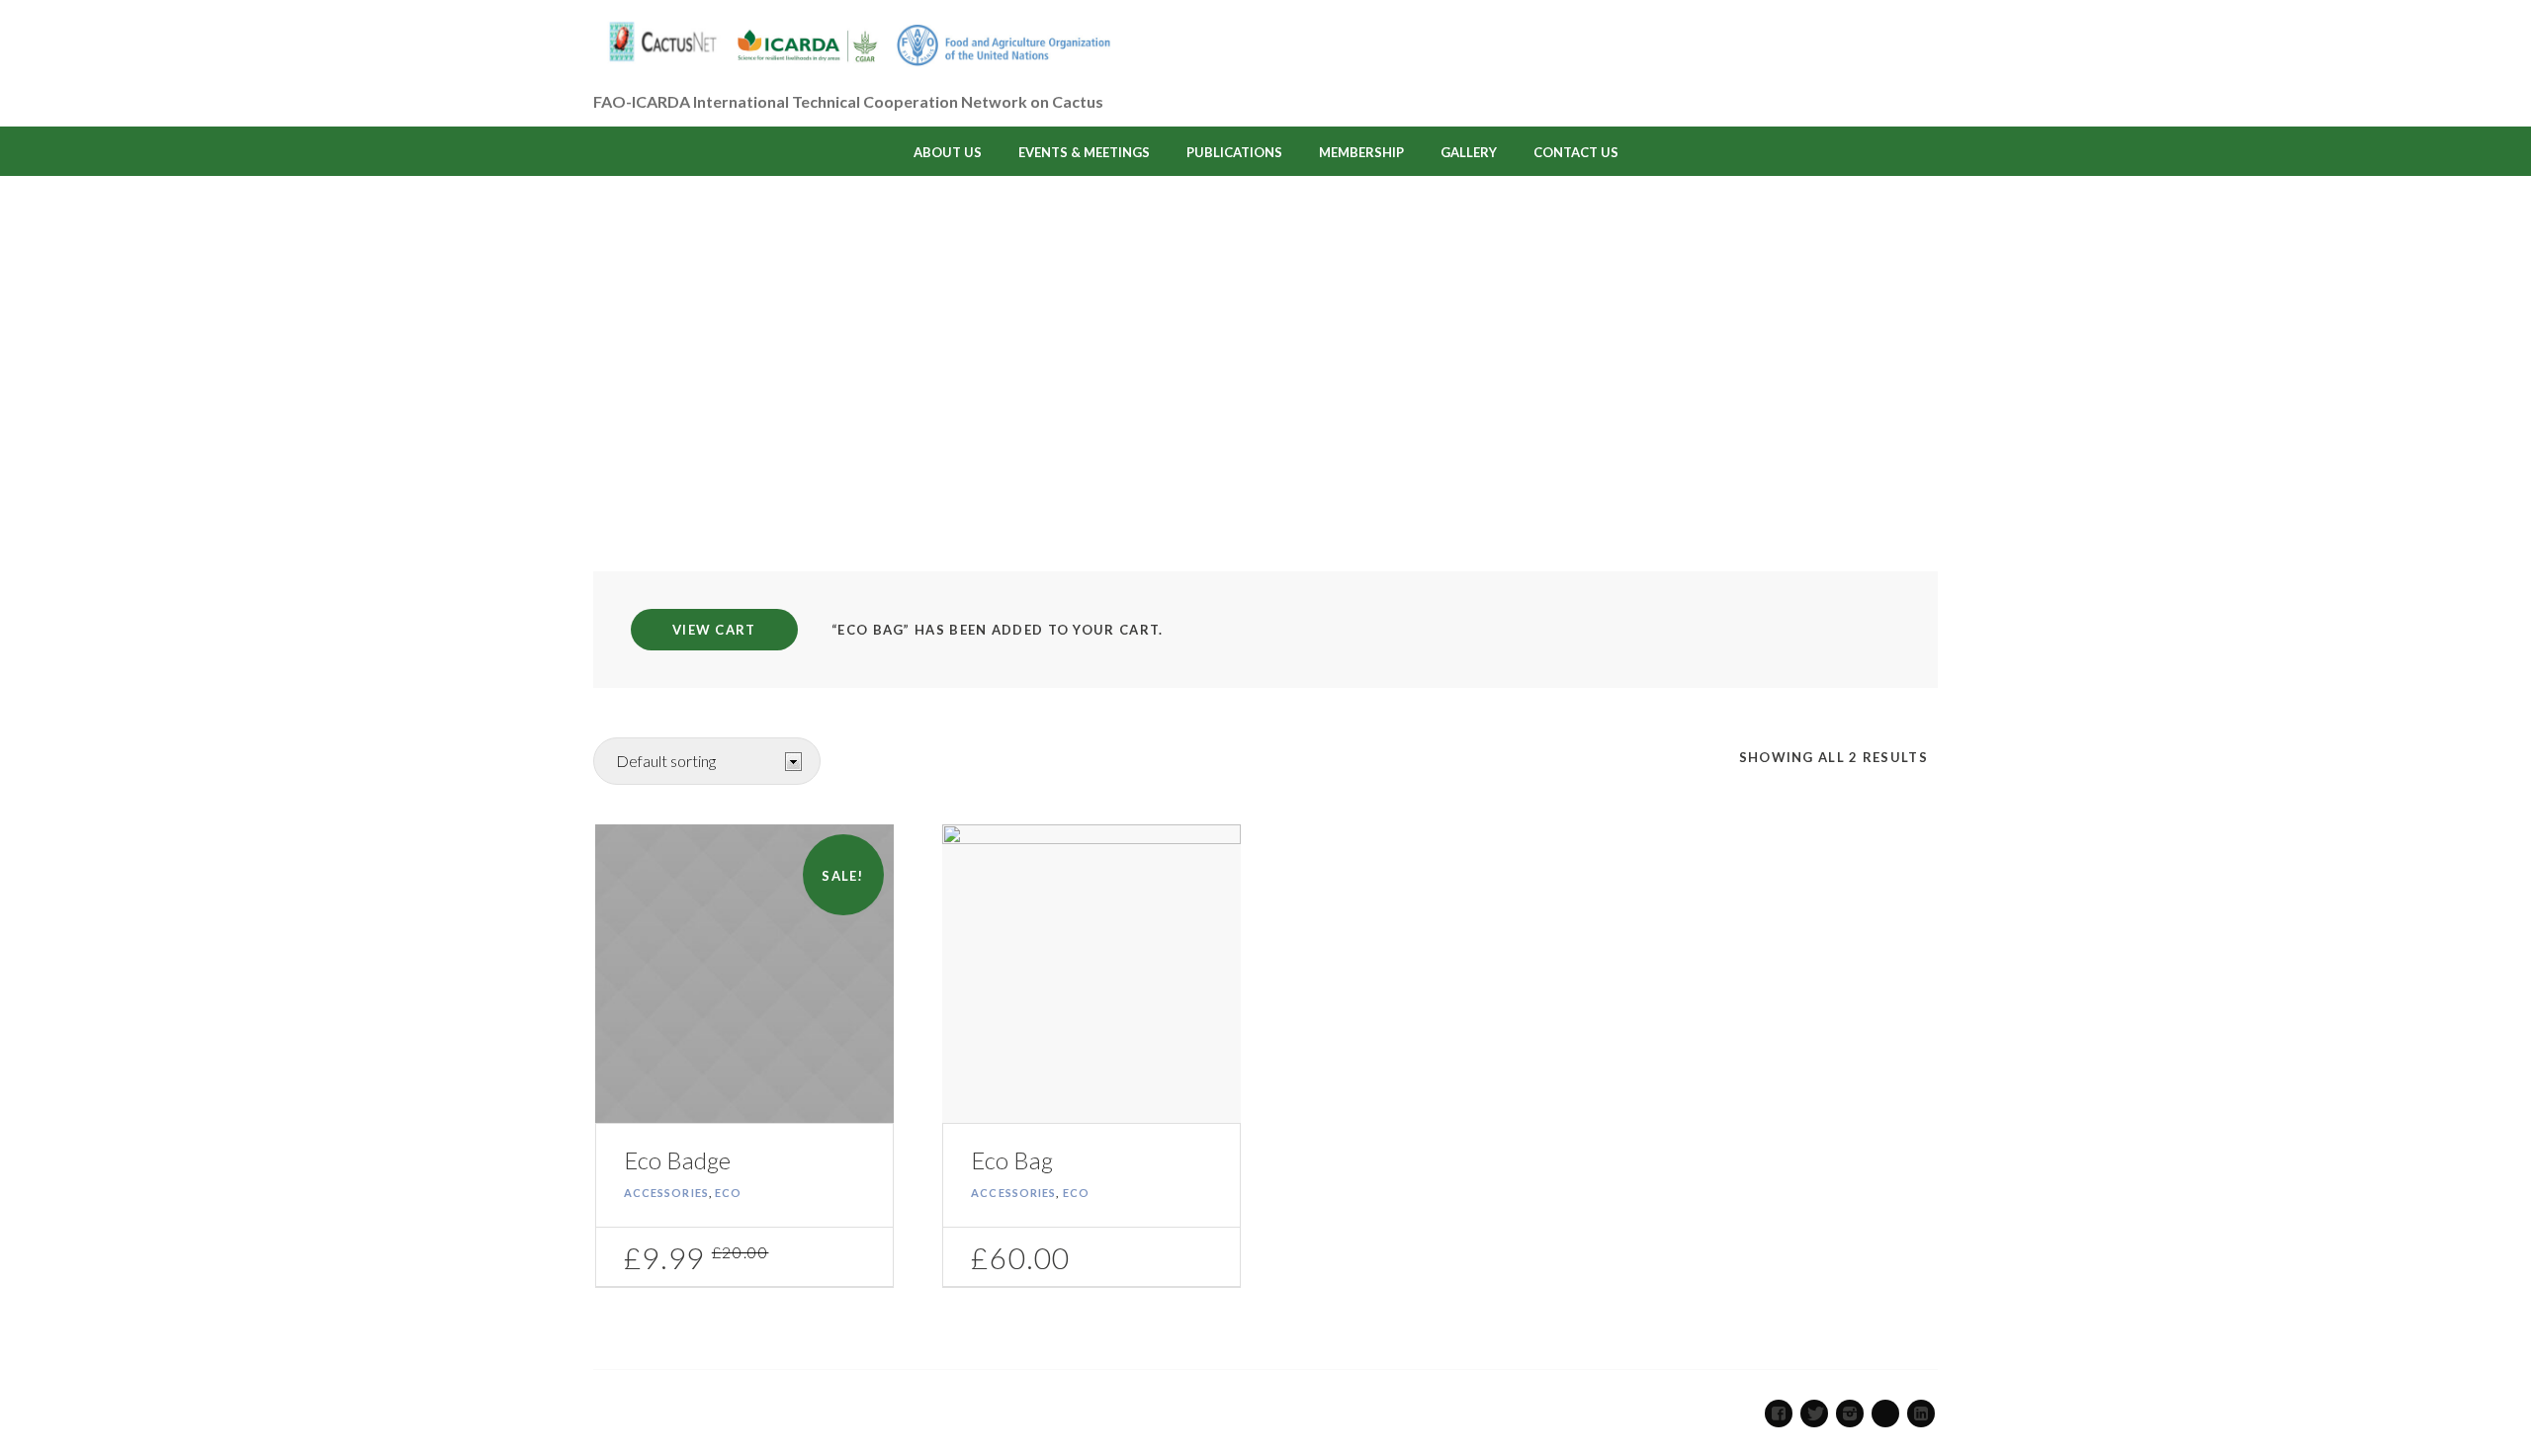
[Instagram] (1850, 1413)
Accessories (666, 1193)
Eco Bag (1012, 1160)
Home (1226, 407)
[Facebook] (1779, 1413)
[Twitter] (1814, 1413)
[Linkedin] (1921, 1413)
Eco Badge (677, 1160)
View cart (714, 630)
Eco (728, 1193)
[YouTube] (1885, 1413)
